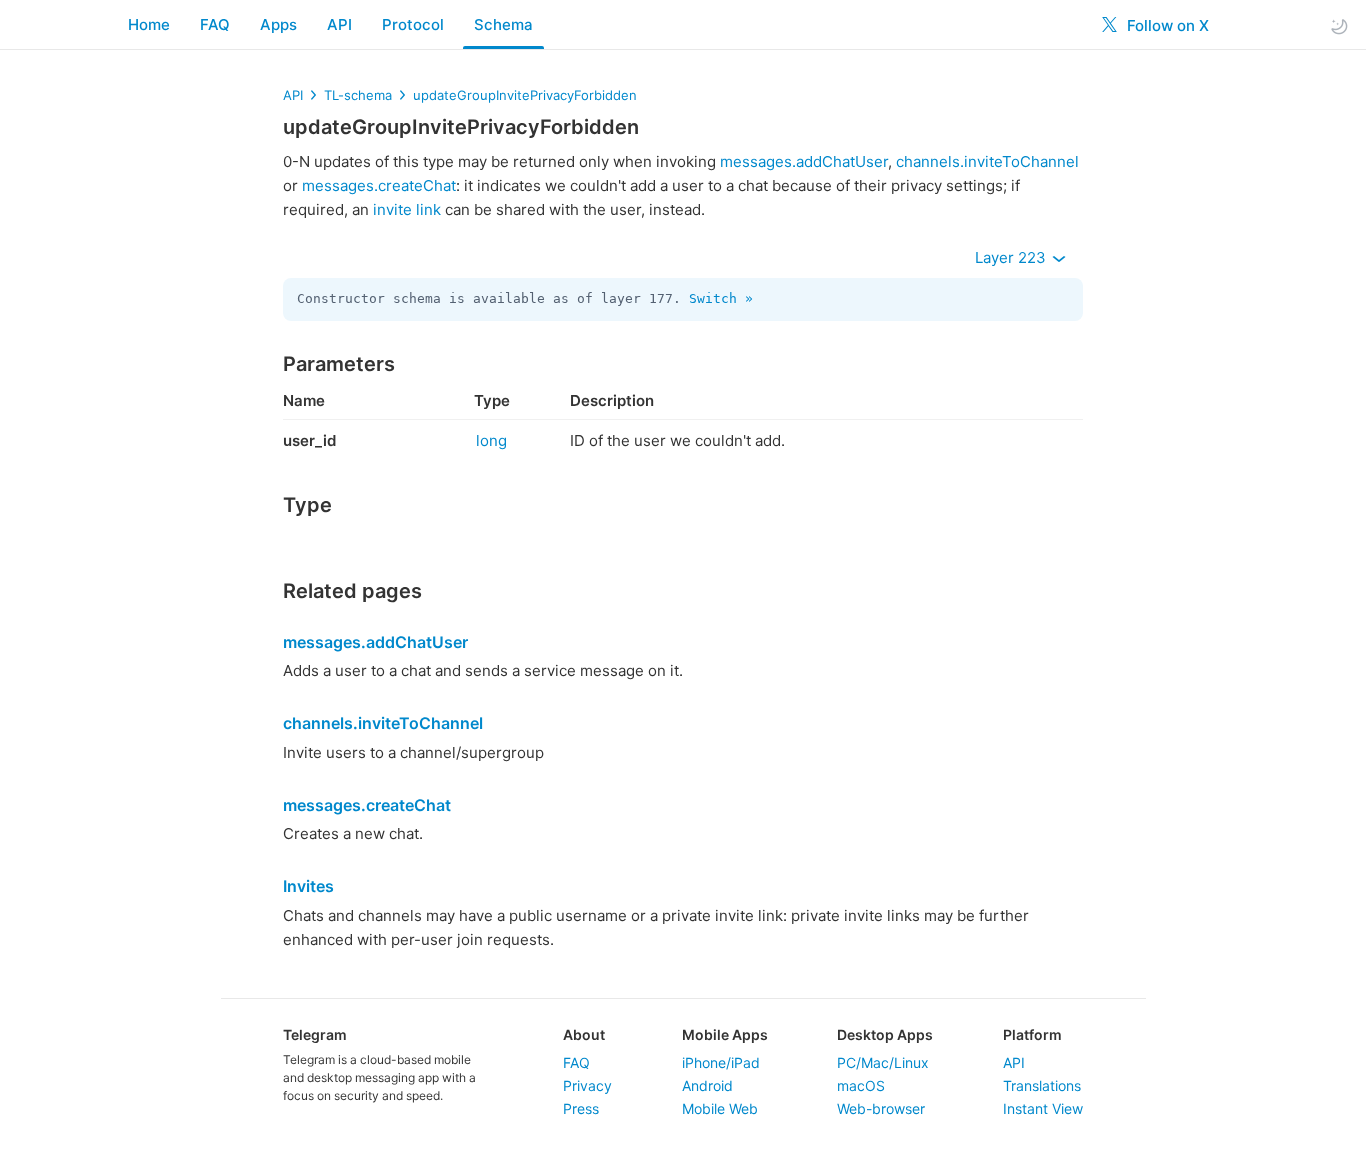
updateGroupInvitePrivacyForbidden (525, 95)
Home (149, 24)
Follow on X (1166, 25)
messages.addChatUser (804, 161)
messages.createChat (379, 185)
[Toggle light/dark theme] (1339, 25)
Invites (308, 886)
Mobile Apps (725, 1034)
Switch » (721, 298)
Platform (1032, 1034)
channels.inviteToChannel (987, 161)
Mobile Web (720, 1108)
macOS (861, 1085)
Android (707, 1085)
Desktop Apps (885, 1034)
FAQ (215, 24)
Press (581, 1108)
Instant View (1043, 1108)
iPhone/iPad (721, 1062)
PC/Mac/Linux (883, 1062)
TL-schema (358, 95)
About (584, 1034)
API (339, 24)
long (491, 440)
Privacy (587, 1085)
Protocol (413, 24)
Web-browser (881, 1108)
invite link (407, 209)
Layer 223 (1012, 257)
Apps (278, 24)
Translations (1042, 1085)
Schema (503, 24)
